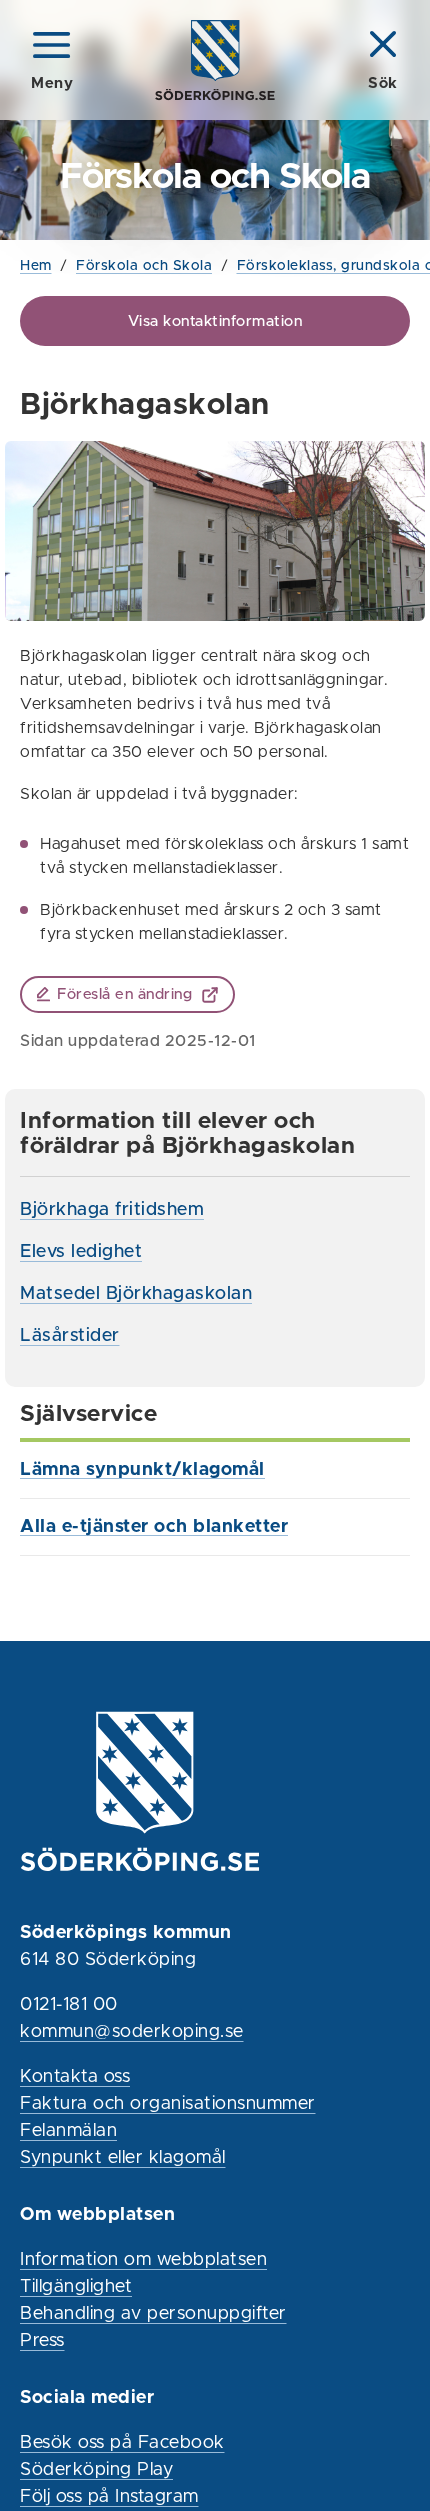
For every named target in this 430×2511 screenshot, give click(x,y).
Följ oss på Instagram (109, 2497)
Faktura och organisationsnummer (168, 2104)
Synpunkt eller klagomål (123, 2158)
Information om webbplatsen (143, 2260)
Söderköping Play (96, 2470)
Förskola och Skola (144, 266)
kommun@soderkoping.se (132, 2032)
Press (42, 2341)
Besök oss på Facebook (122, 2443)
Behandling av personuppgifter (153, 2314)
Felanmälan (68, 2131)
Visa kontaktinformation (215, 321)
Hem (36, 266)
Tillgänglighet (76, 2287)
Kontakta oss (75, 2077)
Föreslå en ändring (124, 994)
